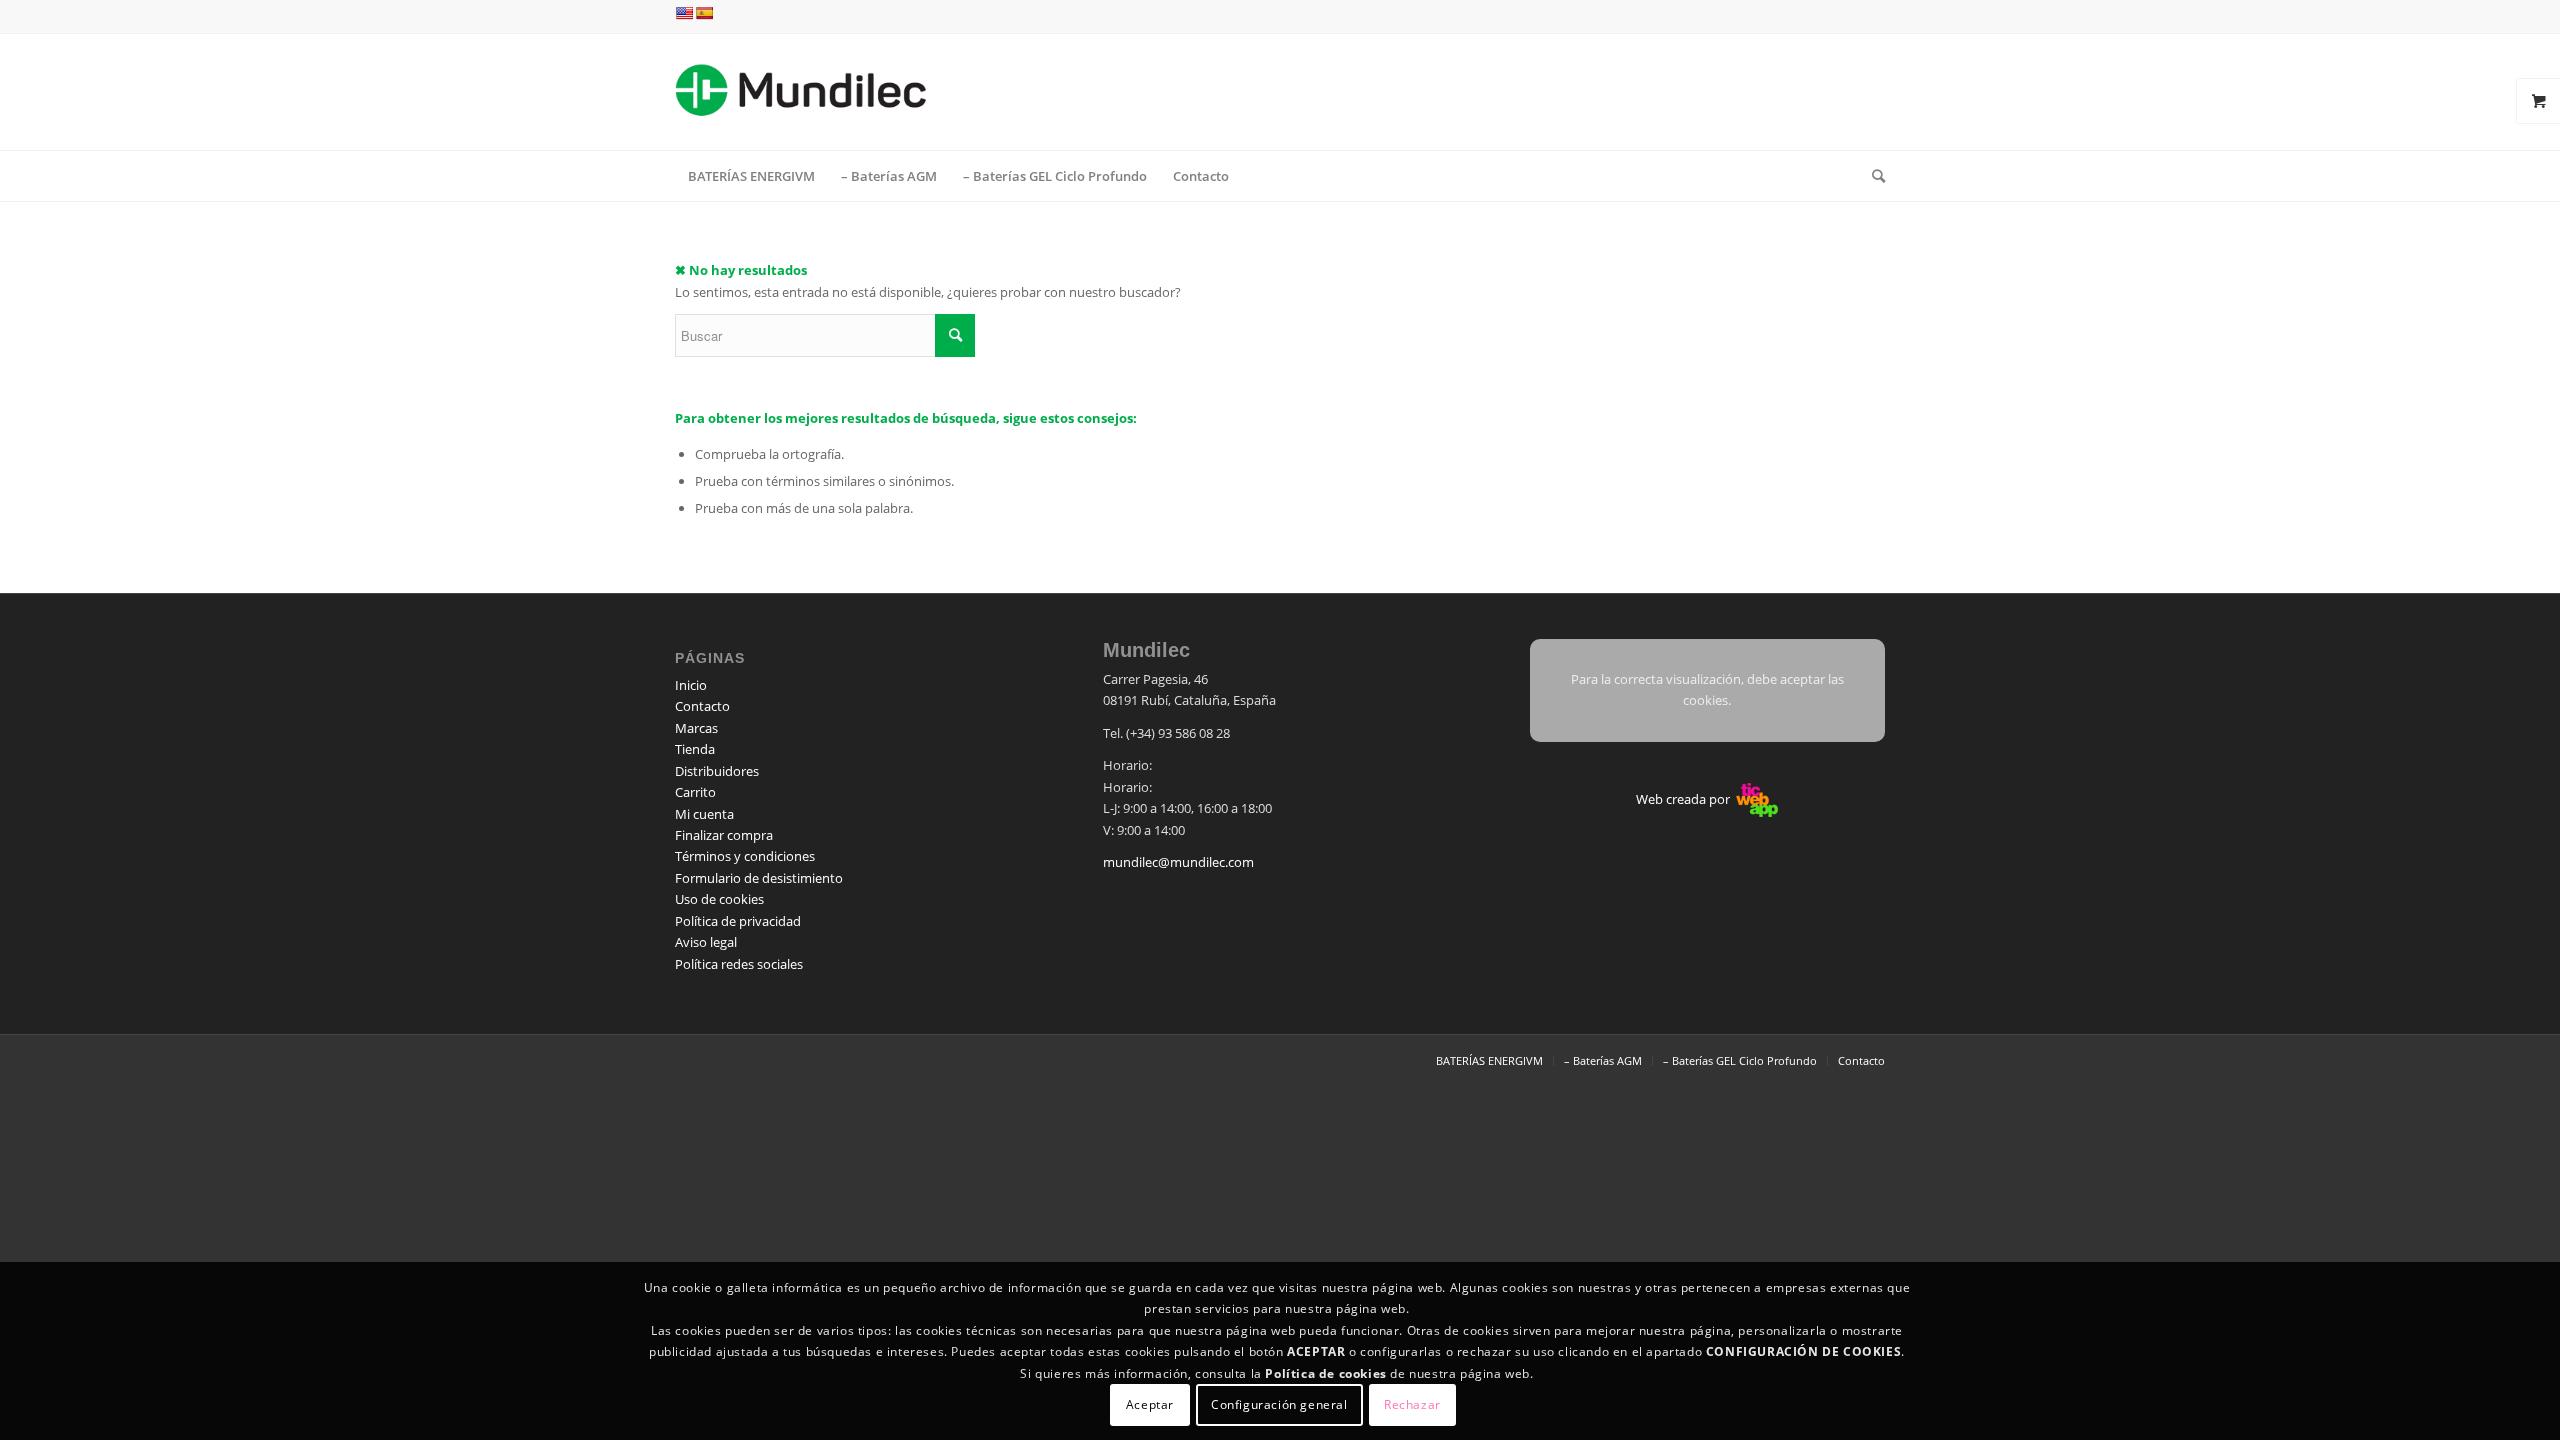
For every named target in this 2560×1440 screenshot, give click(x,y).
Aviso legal (706, 942)
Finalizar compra (724, 835)
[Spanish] (704, 13)
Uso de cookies (719, 899)
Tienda (695, 749)
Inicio (691, 685)
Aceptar (1150, 1404)
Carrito (695, 792)
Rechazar (1412, 1404)
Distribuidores (717, 771)
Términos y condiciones (745, 856)
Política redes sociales (739, 964)
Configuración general (1279, 1404)
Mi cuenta (704, 814)
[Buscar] (1872, 176)
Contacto (702, 706)
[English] (684, 13)
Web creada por (1684, 799)
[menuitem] (751, 176)
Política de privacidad (738, 921)
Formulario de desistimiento (759, 878)
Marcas (696, 728)
